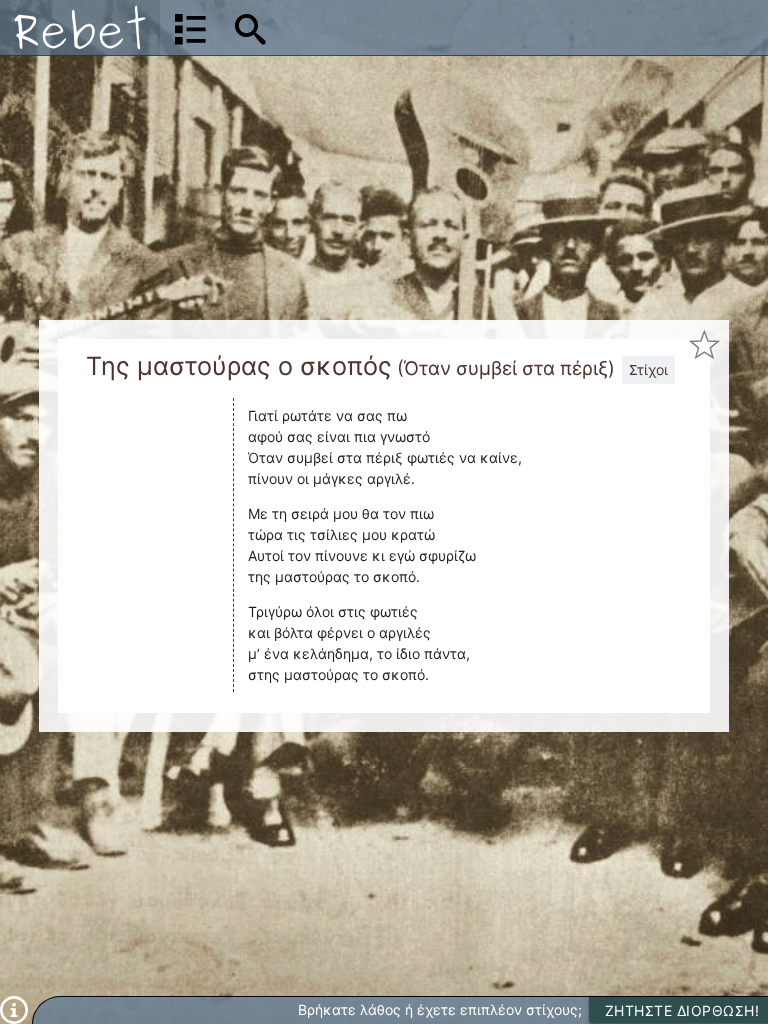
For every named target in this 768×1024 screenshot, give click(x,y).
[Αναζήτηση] (250, 28)
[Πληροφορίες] (14, 1008)
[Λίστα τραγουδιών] (190, 28)
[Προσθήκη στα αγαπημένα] (705, 345)
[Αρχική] (80, 27)
